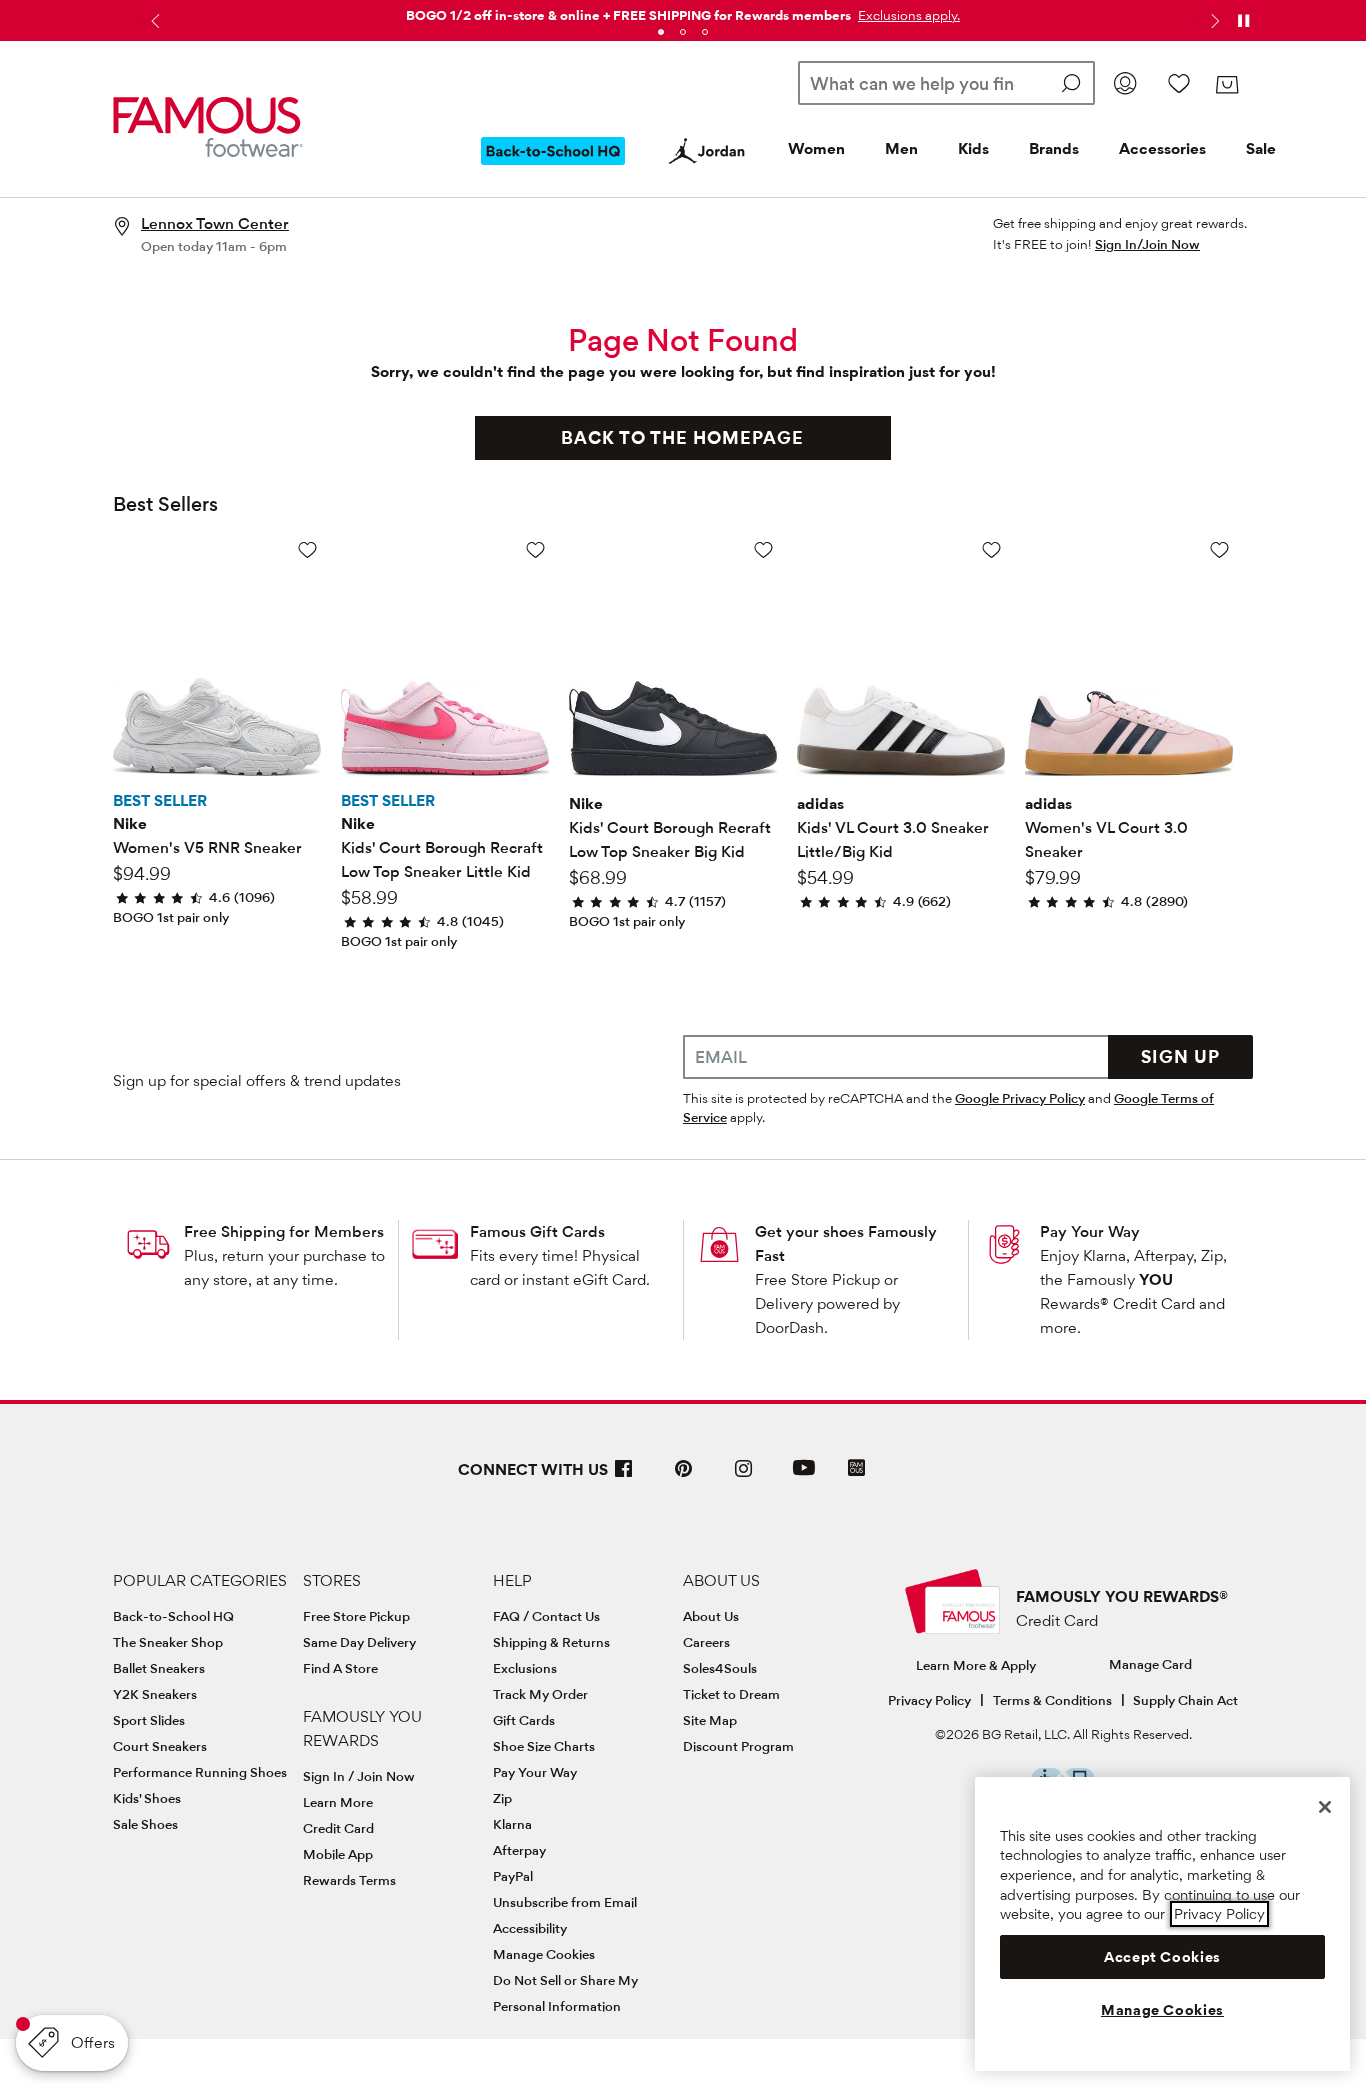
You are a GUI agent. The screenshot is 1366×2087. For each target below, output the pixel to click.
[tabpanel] (683, 11)
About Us (711, 1616)
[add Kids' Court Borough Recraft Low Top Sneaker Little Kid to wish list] (535, 549)
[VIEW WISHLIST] (1179, 83)
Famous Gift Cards (537, 1231)
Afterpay (519, 1850)
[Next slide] (1213, 21)
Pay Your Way (1090, 1231)
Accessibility (530, 1928)
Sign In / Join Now (359, 1776)
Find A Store (340, 1668)
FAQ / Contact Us (546, 1616)
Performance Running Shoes (200, 1772)
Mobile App (338, 1854)
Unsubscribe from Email (565, 1902)
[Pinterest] (684, 1476)
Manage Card (1150, 1664)
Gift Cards (524, 1720)
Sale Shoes (145, 1824)
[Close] (1325, 1807)
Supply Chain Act (1185, 1700)
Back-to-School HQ (173, 1616)
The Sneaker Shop (168, 1642)
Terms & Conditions (1052, 1700)
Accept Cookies (1162, 1957)
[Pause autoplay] (1243, 21)
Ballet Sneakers (159, 1668)
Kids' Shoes (147, 1798)
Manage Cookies (544, 1954)
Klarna (512, 1824)
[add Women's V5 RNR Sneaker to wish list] (307, 549)
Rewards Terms (349, 1880)
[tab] (661, 32)
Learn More (338, 1802)
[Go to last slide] (153, 21)
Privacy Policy (929, 1700)
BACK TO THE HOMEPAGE (682, 437)
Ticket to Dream (731, 1694)
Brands (1054, 148)
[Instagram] (744, 1476)
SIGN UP (1180, 1056)
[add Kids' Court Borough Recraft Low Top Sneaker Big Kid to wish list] (763, 549)
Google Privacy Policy (1020, 1098)
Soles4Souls (720, 1668)
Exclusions (525, 1668)
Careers (706, 1642)
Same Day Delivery (359, 1642)
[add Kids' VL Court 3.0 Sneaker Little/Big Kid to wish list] (991, 549)
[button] (907, 15)
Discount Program (738, 1746)
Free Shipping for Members (284, 1231)
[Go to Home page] (208, 127)
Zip (502, 1798)
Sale (1261, 148)
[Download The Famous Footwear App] (856, 1469)
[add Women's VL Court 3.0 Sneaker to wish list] (1219, 549)
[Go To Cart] (1226, 85)
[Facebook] (624, 1476)
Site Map (710, 1720)
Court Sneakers (160, 1746)
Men (901, 148)
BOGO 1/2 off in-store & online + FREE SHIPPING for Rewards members (628, 15)
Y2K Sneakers (155, 1694)
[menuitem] (553, 167)
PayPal (513, 1876)
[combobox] (946, 83)
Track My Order (540, 1694)
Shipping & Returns (551, 1642)
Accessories (1162, 148)
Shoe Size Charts (544, 1746)
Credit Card (338, 1828)
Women (816, 148)
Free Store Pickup (356, 1616)
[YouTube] (804, 1476)
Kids (973, 148)
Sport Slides (149, 1720)
